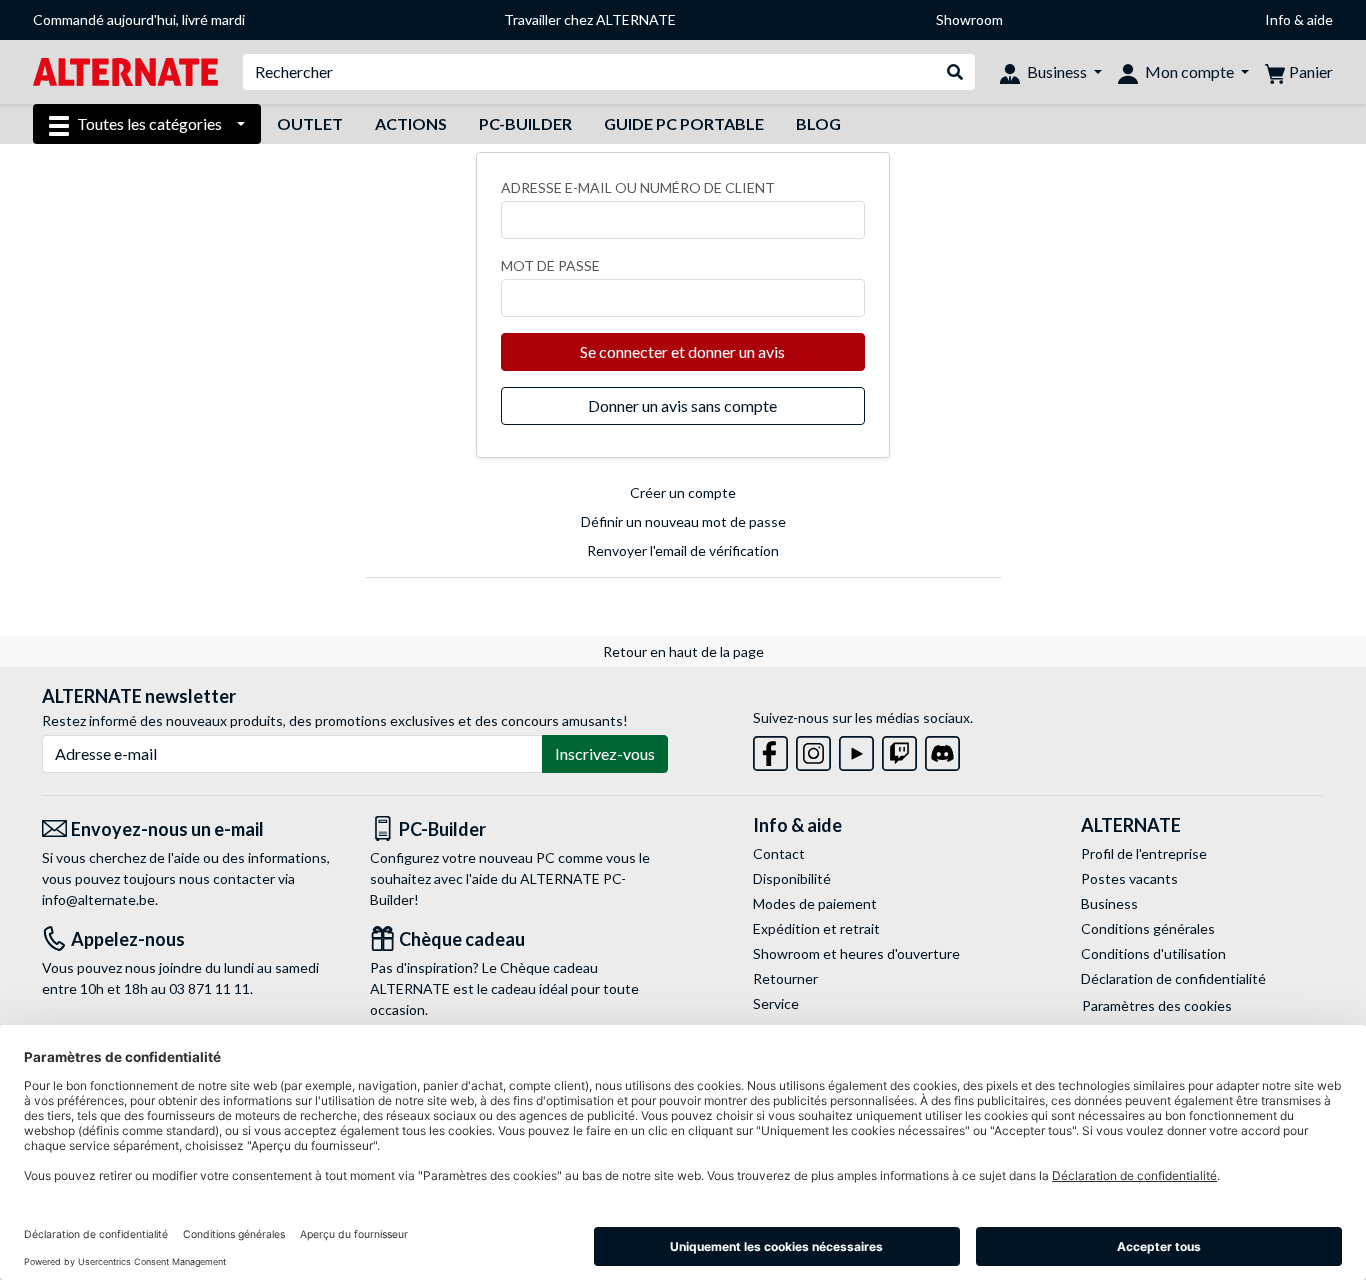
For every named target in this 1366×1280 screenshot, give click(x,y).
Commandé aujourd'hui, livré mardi (139, 19)
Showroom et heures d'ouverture (856, 953)
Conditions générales (1148, 928)
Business (1109, 903)
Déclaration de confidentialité (1173, 978)
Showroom (969, 19)
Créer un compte (683, 492)
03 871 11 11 (209, 988)
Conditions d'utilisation (1153, 953)
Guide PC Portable (684, 123)
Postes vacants (1129, 878)
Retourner (785, 978)
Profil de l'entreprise (1144, 853)
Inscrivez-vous (605, 753)
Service (776, 1003)
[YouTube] (856, 749)
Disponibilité (792, 878)
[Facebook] (770, 749)
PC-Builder (525, 123)
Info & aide (1299, 19)
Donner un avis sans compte (682, 405)
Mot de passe (550, 265)
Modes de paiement (815, 903)
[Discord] (942, 749)
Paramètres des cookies (1157, 1005)
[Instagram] (813, 749)
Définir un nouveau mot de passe (683, 521)
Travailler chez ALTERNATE (590, 19)
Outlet (310, 123)
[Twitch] (899, 749)
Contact (779, 853)
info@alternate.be (98, 899)
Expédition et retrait (816, 928)
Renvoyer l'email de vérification (683, 550)
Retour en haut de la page (683, 651)
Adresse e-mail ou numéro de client (638, 187)
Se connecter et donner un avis (682, 351)
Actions (411, 123)
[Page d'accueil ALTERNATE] (125, 70)
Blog (818, 123)
